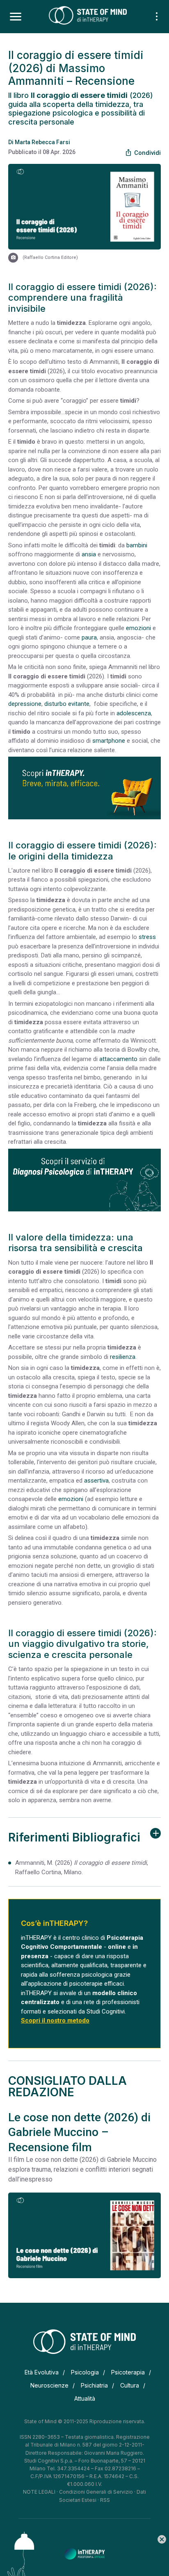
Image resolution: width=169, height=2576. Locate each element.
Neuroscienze (49, 2385)
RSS (105, 2500)
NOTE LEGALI (39, 2492)
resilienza (123, 1357)
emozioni (138, 628)
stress (147, 937)
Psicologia (85, 2372)
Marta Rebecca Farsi (42, 142)
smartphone (109, 741)
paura (89, 637)
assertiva (96, 1481)
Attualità (85, 2398)
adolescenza (134, 713)
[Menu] (16, 17)
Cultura (130, 2385)
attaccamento (118, 1059)
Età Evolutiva (42, 2372)
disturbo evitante (67, 704)
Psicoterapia (128, 2372)
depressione (25, 704)
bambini (137, 545)
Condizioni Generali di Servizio (96, 2492)
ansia (89, 554)
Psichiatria (94, 2385)
